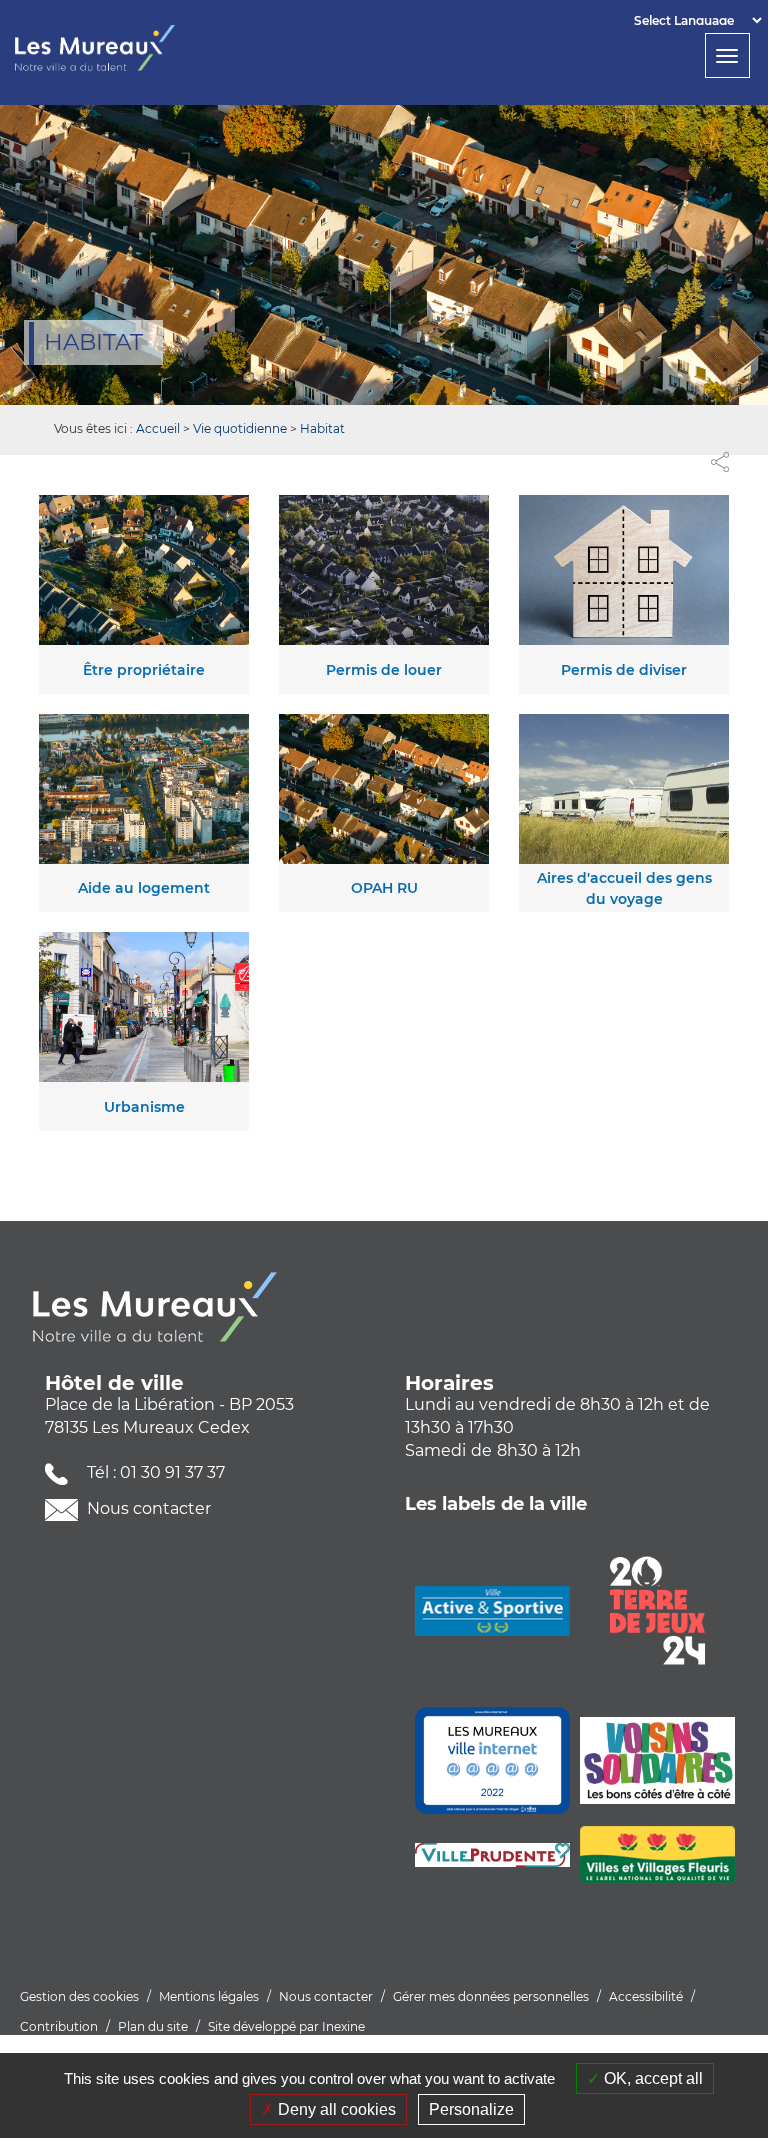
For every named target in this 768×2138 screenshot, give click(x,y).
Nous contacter (147, 1508)
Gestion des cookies (79, 1996)
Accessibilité (646, 1996)
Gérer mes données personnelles (491, 1996)
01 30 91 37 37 (172, 1472)
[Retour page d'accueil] (128, 48)
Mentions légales (209, 1996)
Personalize (471, 2109)
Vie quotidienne (240, 428)
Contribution (59, 2026)
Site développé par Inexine (286, 2026)
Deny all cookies (335, 2109)
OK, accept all (651, 2078)
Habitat (322, 428)
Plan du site (153, 2026)
